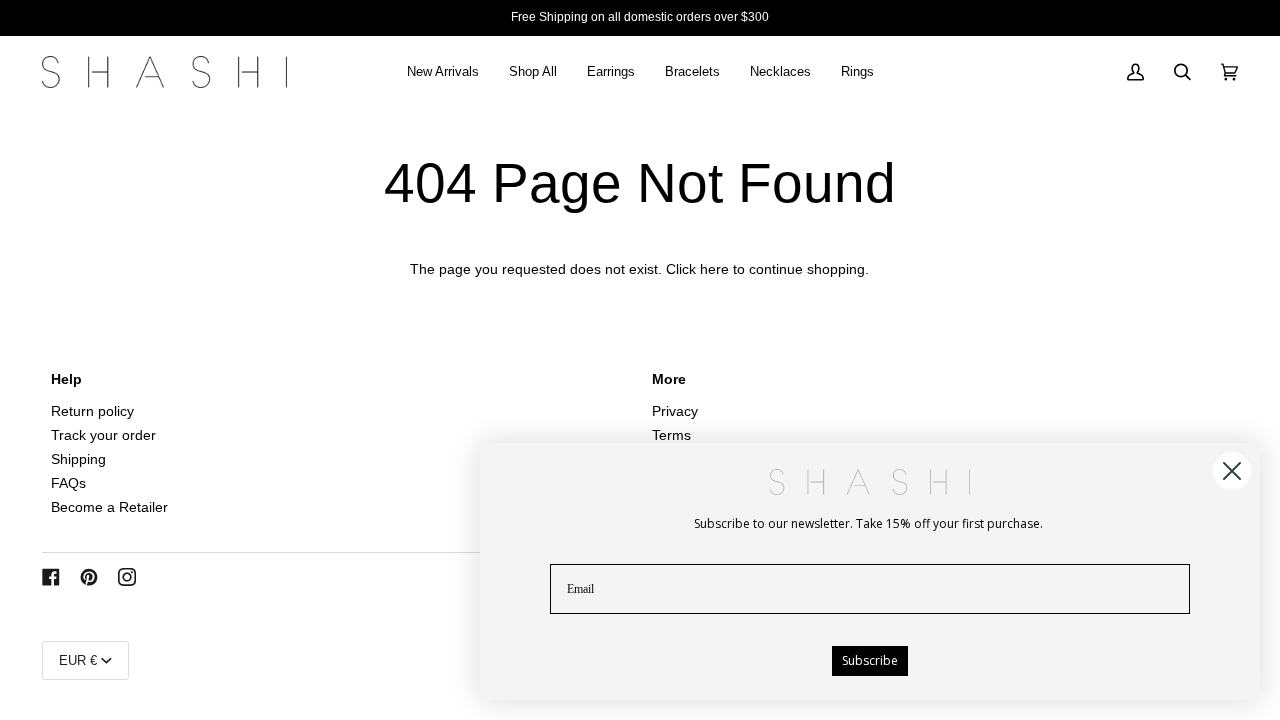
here (714, 269)
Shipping (78, 459)
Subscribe (870, 660)
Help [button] (66, 379)
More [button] (669, 379)
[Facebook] (51, 577)
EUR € (78, 660)
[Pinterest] (89, 577)
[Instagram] (127, 577)
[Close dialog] (1232, 471)
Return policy (92, 411)
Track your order (103, 435)
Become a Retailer (109, 507)
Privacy (675, 411)
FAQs (68, 483)
